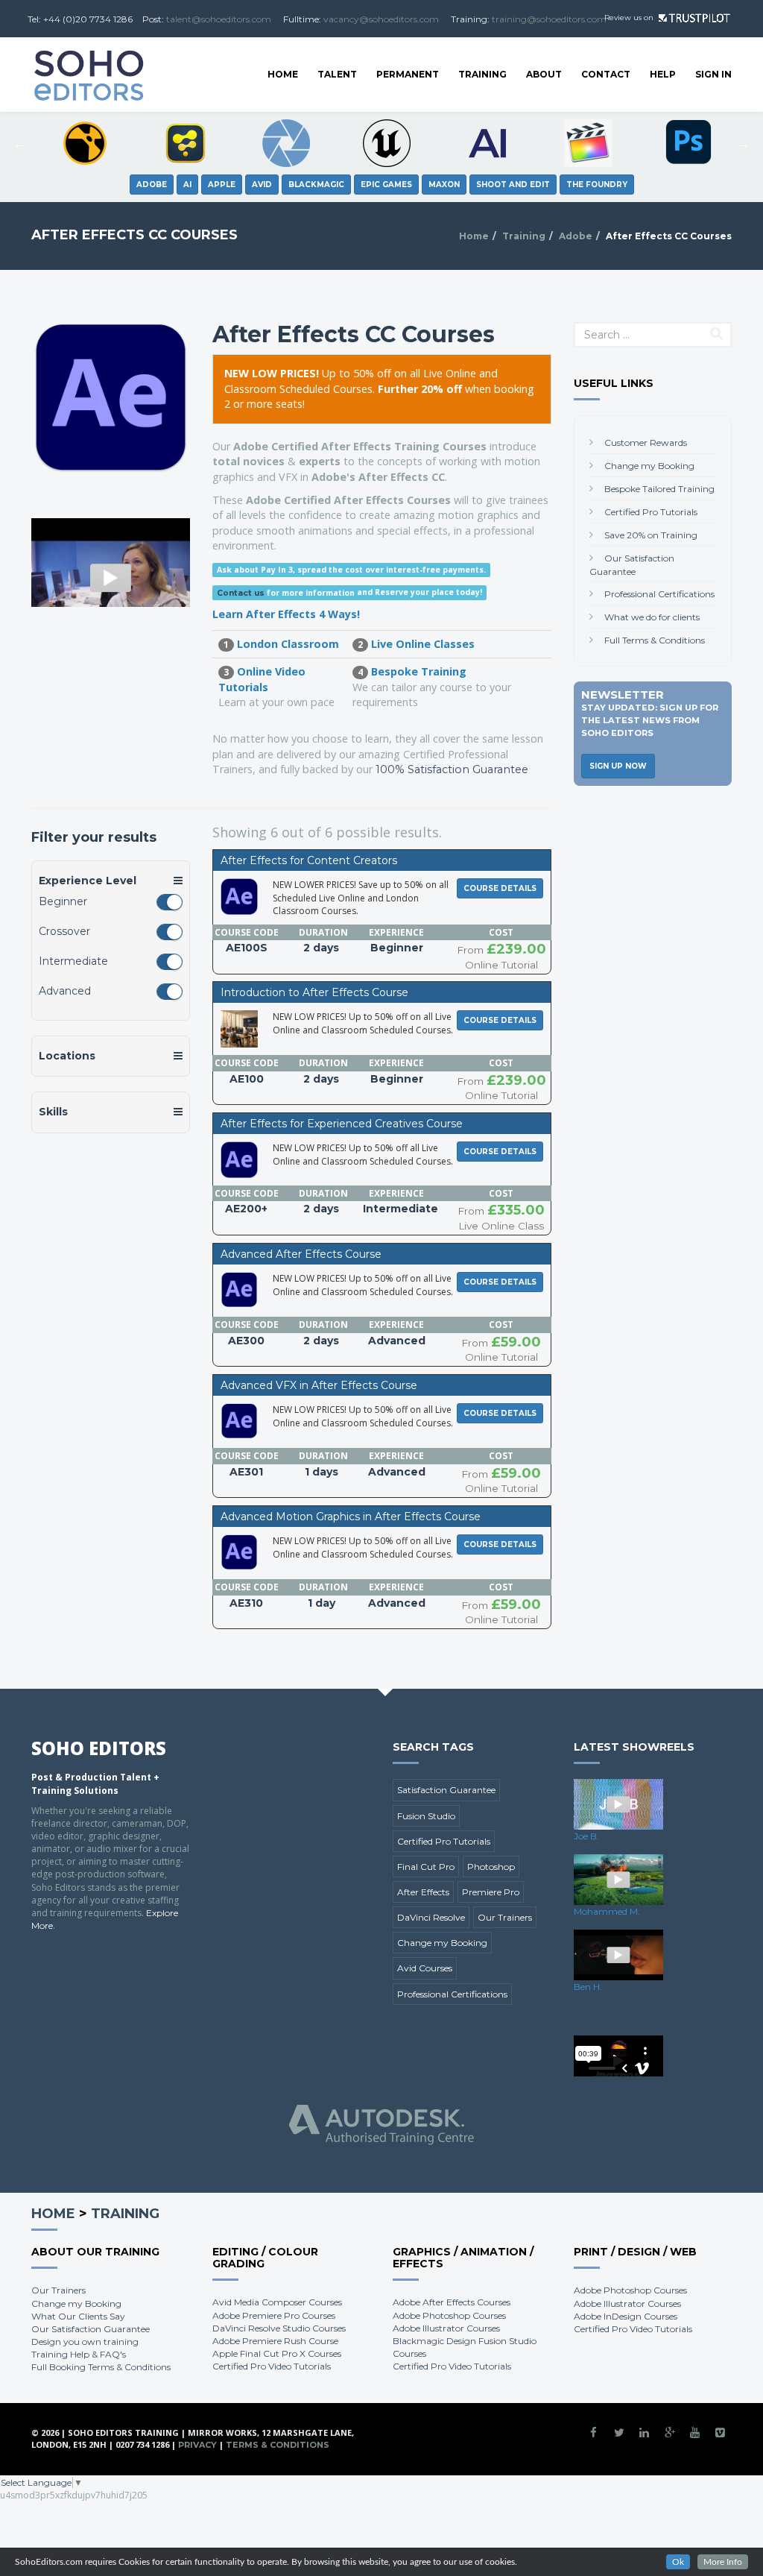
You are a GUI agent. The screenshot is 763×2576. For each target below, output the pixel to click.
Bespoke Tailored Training (659, 489)
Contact (606, 74)
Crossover (64, 931)
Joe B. (586, 1836)
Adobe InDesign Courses (626, 2316)
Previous (20, 143)
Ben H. (588, 1987)
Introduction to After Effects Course (314, 992)
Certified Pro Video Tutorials (272, 2366)
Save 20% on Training (651, 535)
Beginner (63, 901)
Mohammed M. (607, 1911)
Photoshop (491, 1867)
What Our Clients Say (78, 2316)
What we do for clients (652, 617)
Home (283, 74)
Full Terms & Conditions (655, 640)
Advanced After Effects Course (301, 1254)
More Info (723, 2562)
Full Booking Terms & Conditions (101, 2367)
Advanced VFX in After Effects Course (319, 1385)
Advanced (65, 991)
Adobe (576, 236)
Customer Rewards (646, 443)
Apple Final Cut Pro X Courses (277, 2353)
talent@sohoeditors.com (219, 19)
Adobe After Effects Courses (452, 2302)
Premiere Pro (491, 1892)
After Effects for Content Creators (309, 860)
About (544, 74)
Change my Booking (649, 466)
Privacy (197, 2445)
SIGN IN (713, 74)
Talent (337, 74)
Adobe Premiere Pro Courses (274, 2315)
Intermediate (73, 961)
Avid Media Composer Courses (277, 2302)
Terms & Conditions (278, 2445)
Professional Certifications (659, 594)
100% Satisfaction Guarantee (452, 769)
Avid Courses (425, 1968)
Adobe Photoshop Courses (449, 2315)
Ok (678, 2562)
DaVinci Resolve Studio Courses (279, 2328)
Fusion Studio (426, 1816)
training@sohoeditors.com (549, 19)
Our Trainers (505, 1917)
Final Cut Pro (426, 1867)
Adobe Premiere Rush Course (275, 2341)
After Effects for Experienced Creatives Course (342, 1124)
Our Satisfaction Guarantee (91, 2329)
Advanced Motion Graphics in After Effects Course (351, 1517)
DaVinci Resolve (431, 1917)
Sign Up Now (618, 766)
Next (743, 143)
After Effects (423, 1892)
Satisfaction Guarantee (446, 1790)
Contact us (241, 593)
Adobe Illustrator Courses (446, 2328)
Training (482, 74)
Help (663, 74)
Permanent (408, 74)
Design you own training (85, 2342)
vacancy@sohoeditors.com (381, 19)
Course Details (500, 888)
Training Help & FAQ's (79, 2354)
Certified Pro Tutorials (651, 512)
